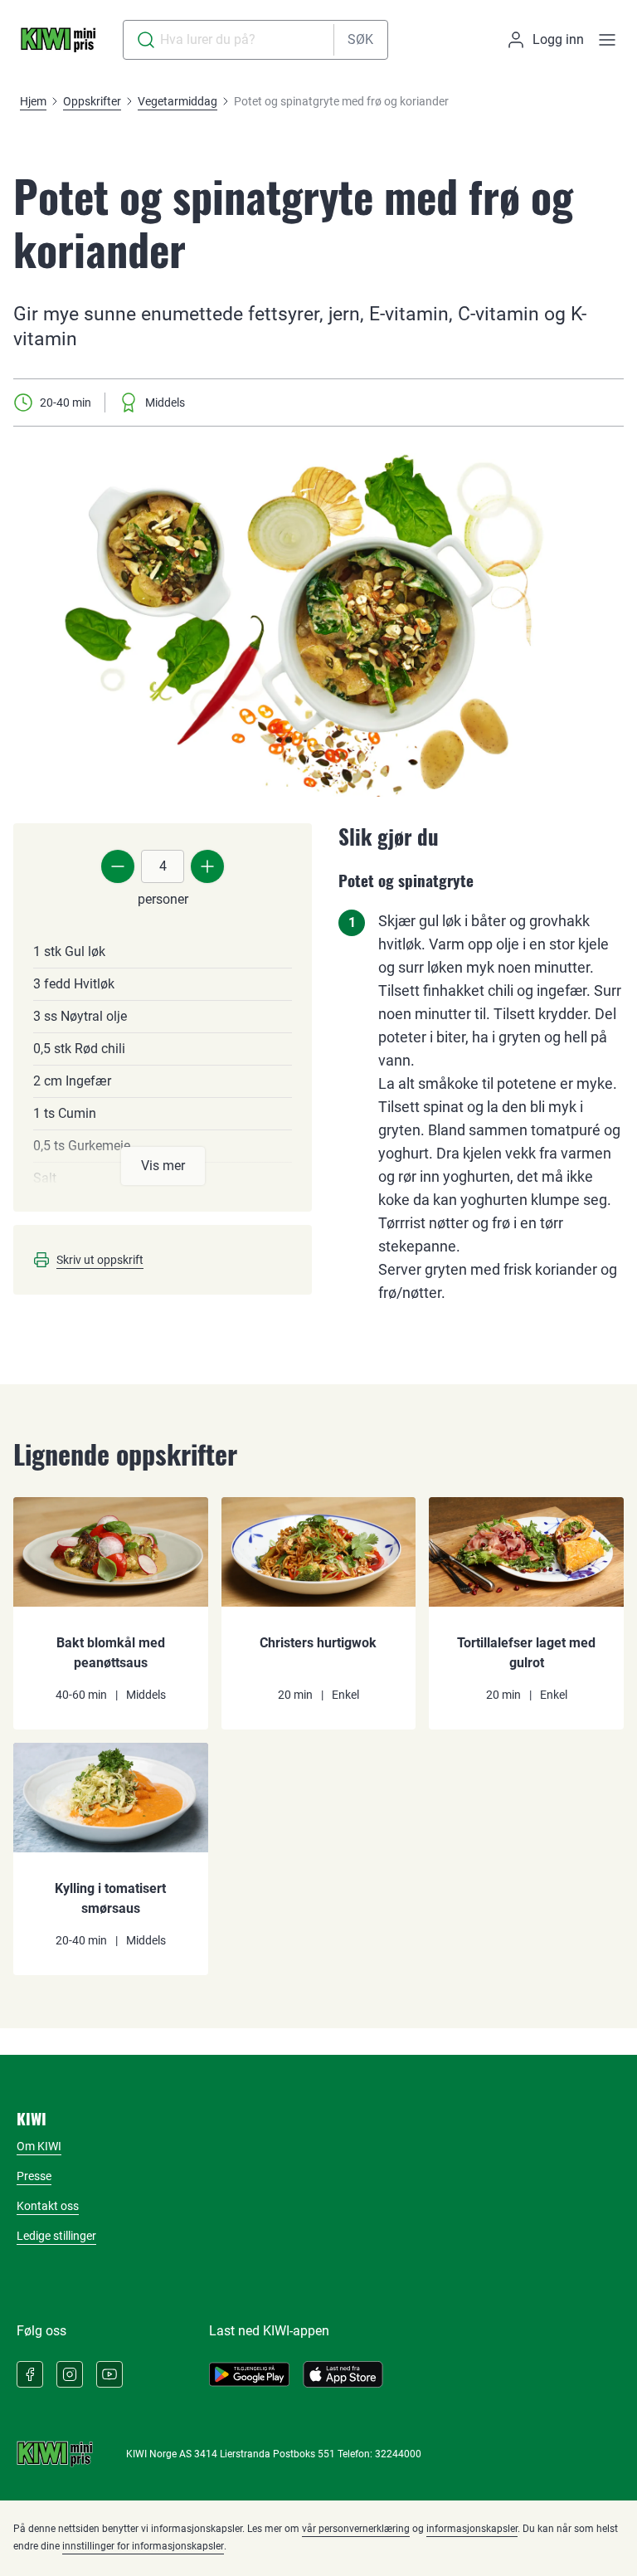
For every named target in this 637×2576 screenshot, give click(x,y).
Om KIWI (39, 2146)
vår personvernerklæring (356, 2529)
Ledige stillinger (56, 2236)
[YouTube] (109, 2374)
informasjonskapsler (472, 2529)
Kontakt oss (48, 2206)
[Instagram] (70, 2374)
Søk (360, 39)
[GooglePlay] (249, 2374)
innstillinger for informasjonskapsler (143, 2546)
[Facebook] (30, 2374)
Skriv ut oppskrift (100, 1260)
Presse (34, 2176)
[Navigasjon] (607, 40)
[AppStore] (343, 2374)
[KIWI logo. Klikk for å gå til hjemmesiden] (58, 40)
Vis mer (163, 1166)
